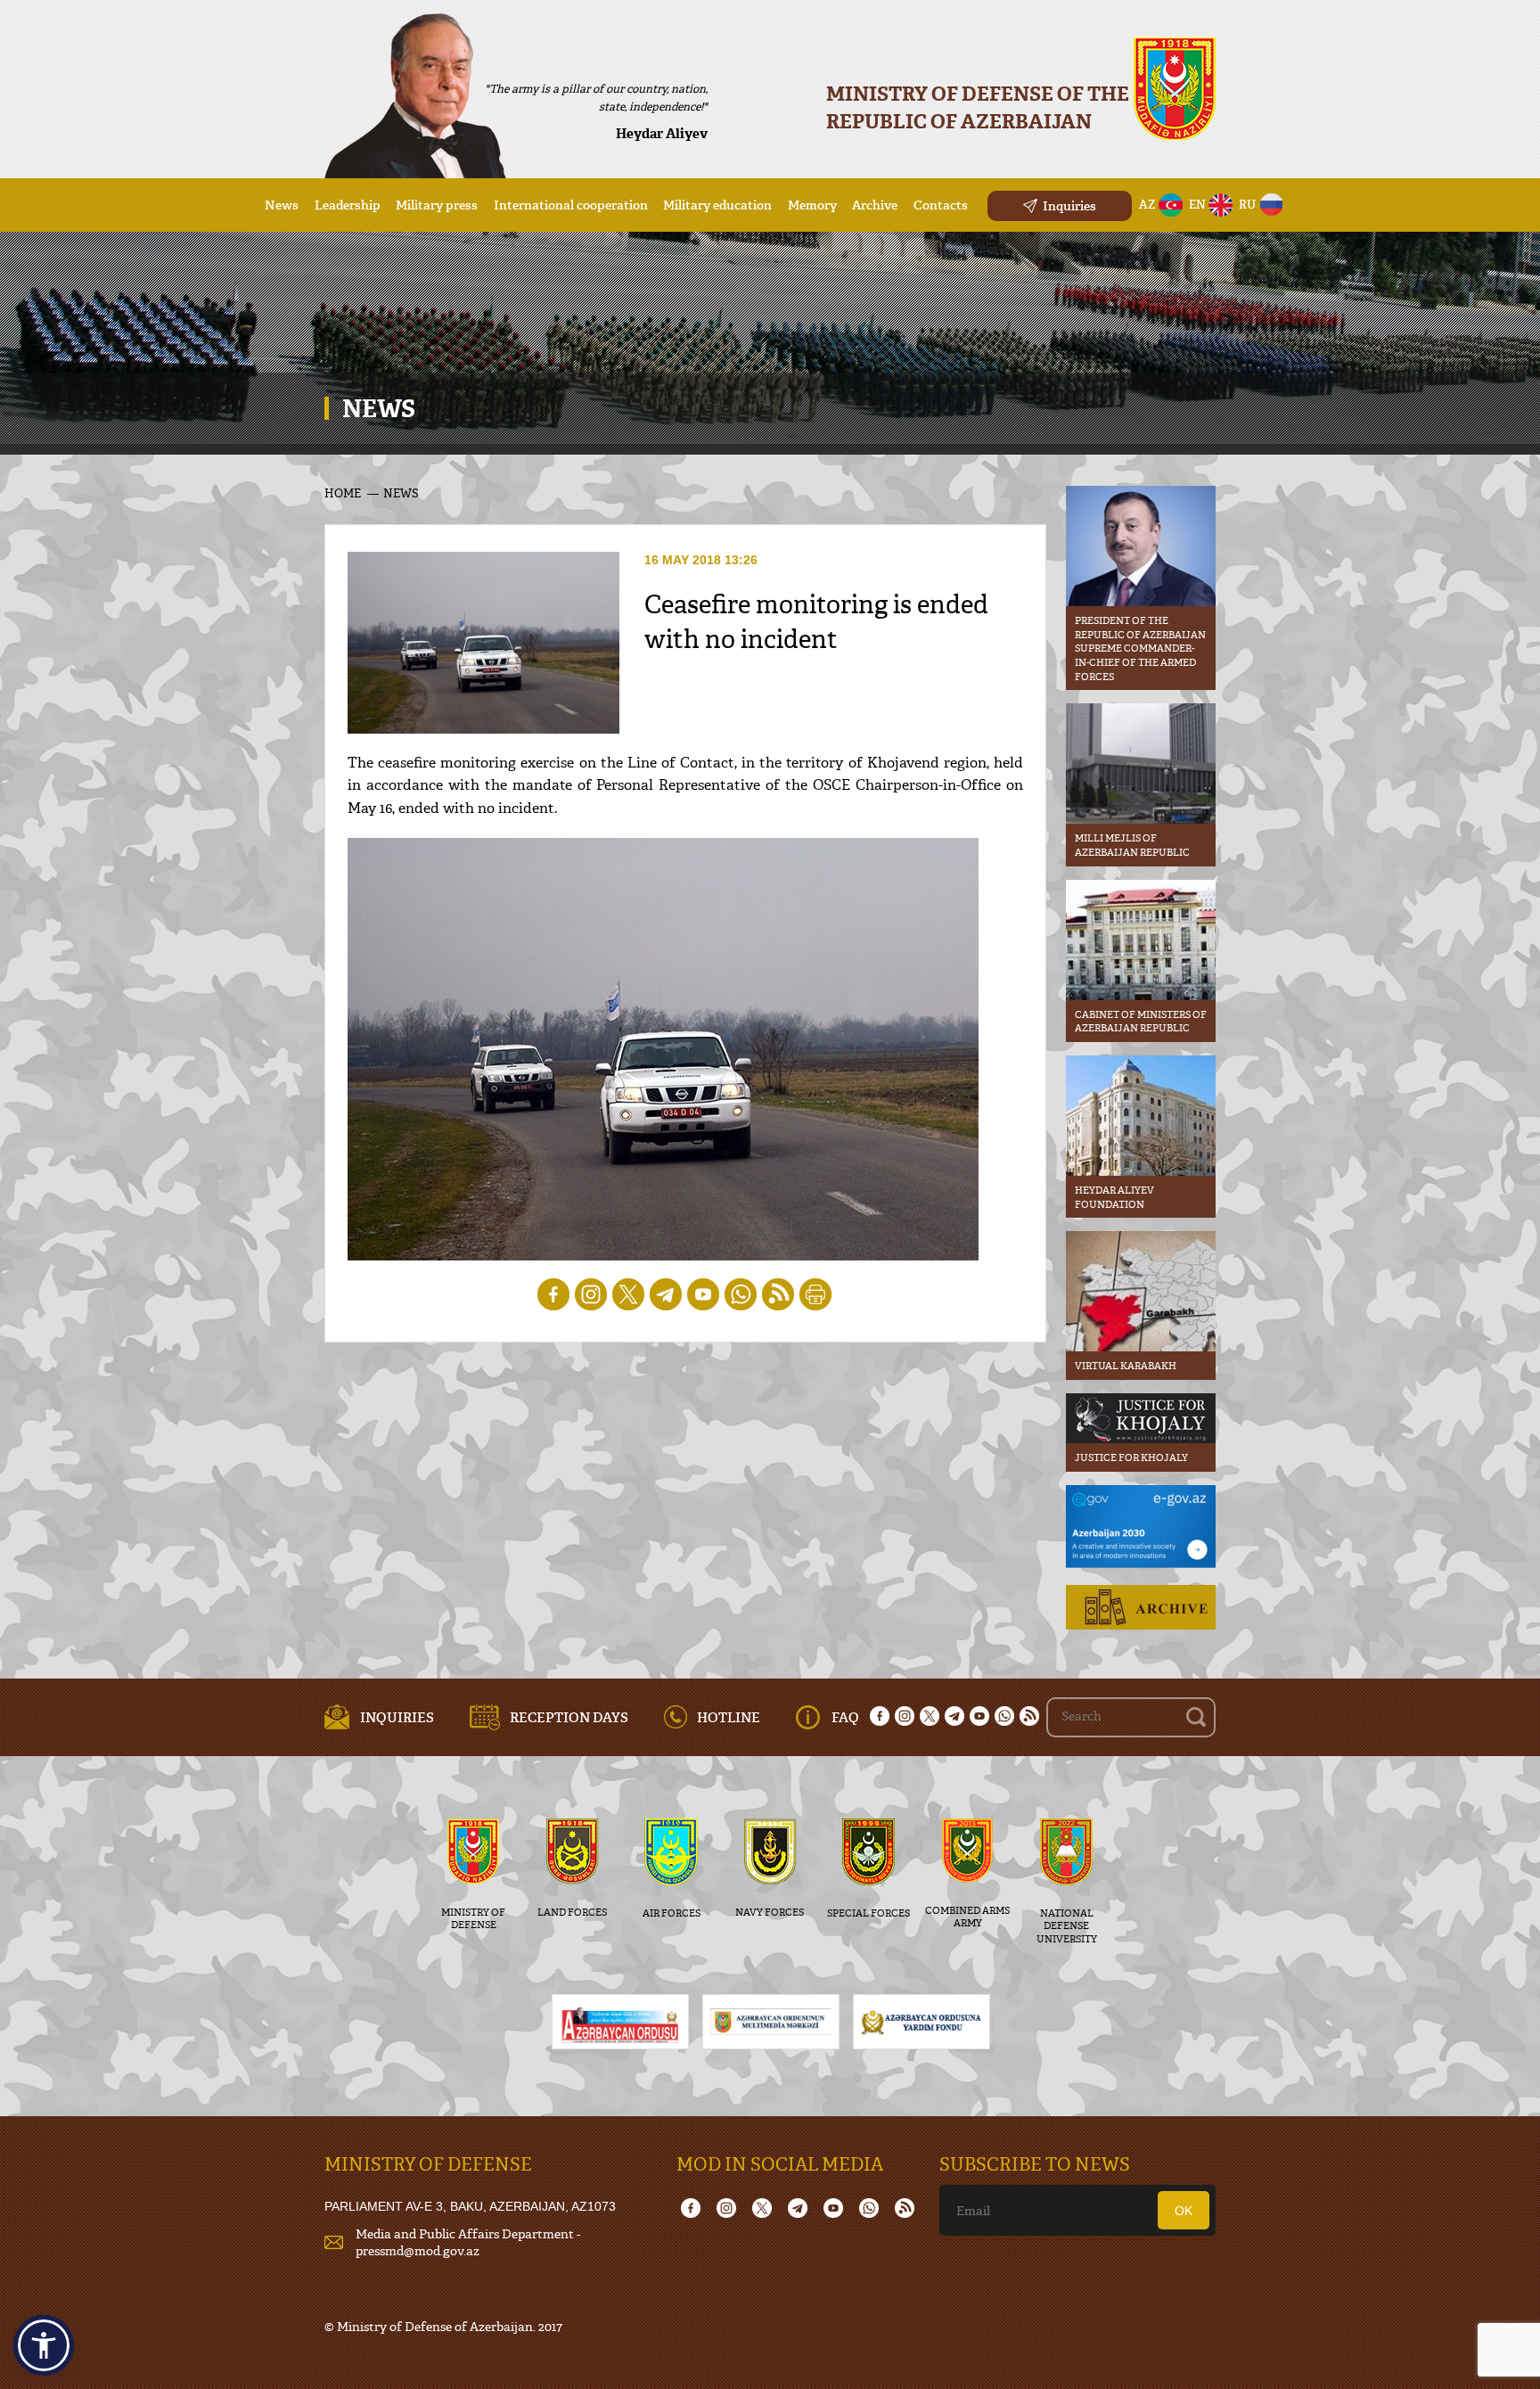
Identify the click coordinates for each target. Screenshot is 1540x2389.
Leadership (348, 205)
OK (1184, 2211)
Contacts (941, 205)
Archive (875, 205)
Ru (1247, 204)
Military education (717, 205)
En (1197, 204)
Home (343, 493)
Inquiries (1069, 205)
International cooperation (571, 205)
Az (1147, 204)
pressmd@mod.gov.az (418, 2250)
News (282, 205)
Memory (812, 205)
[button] (44, 2345)
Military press (437, 205)
